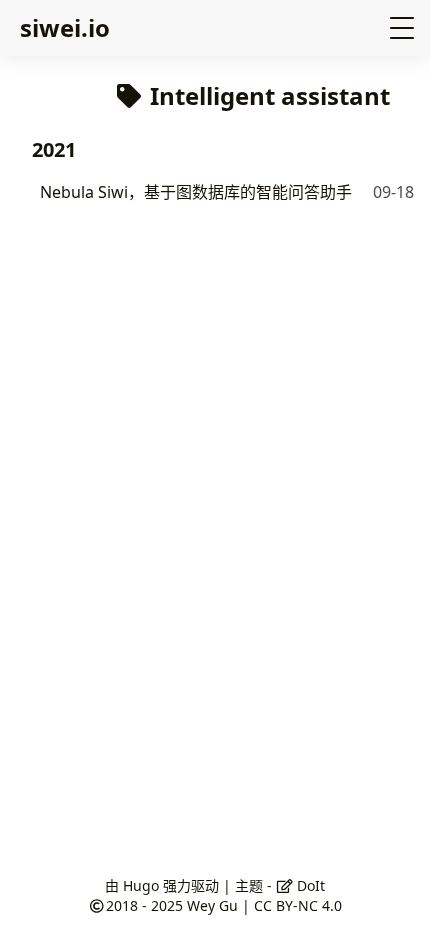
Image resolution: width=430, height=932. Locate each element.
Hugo (141, 885)
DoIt (309, 885)
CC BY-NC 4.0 (298, 905)
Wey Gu (212, 905)
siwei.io (65, 27)
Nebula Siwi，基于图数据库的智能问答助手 (196, 192)
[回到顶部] (386, 840)
